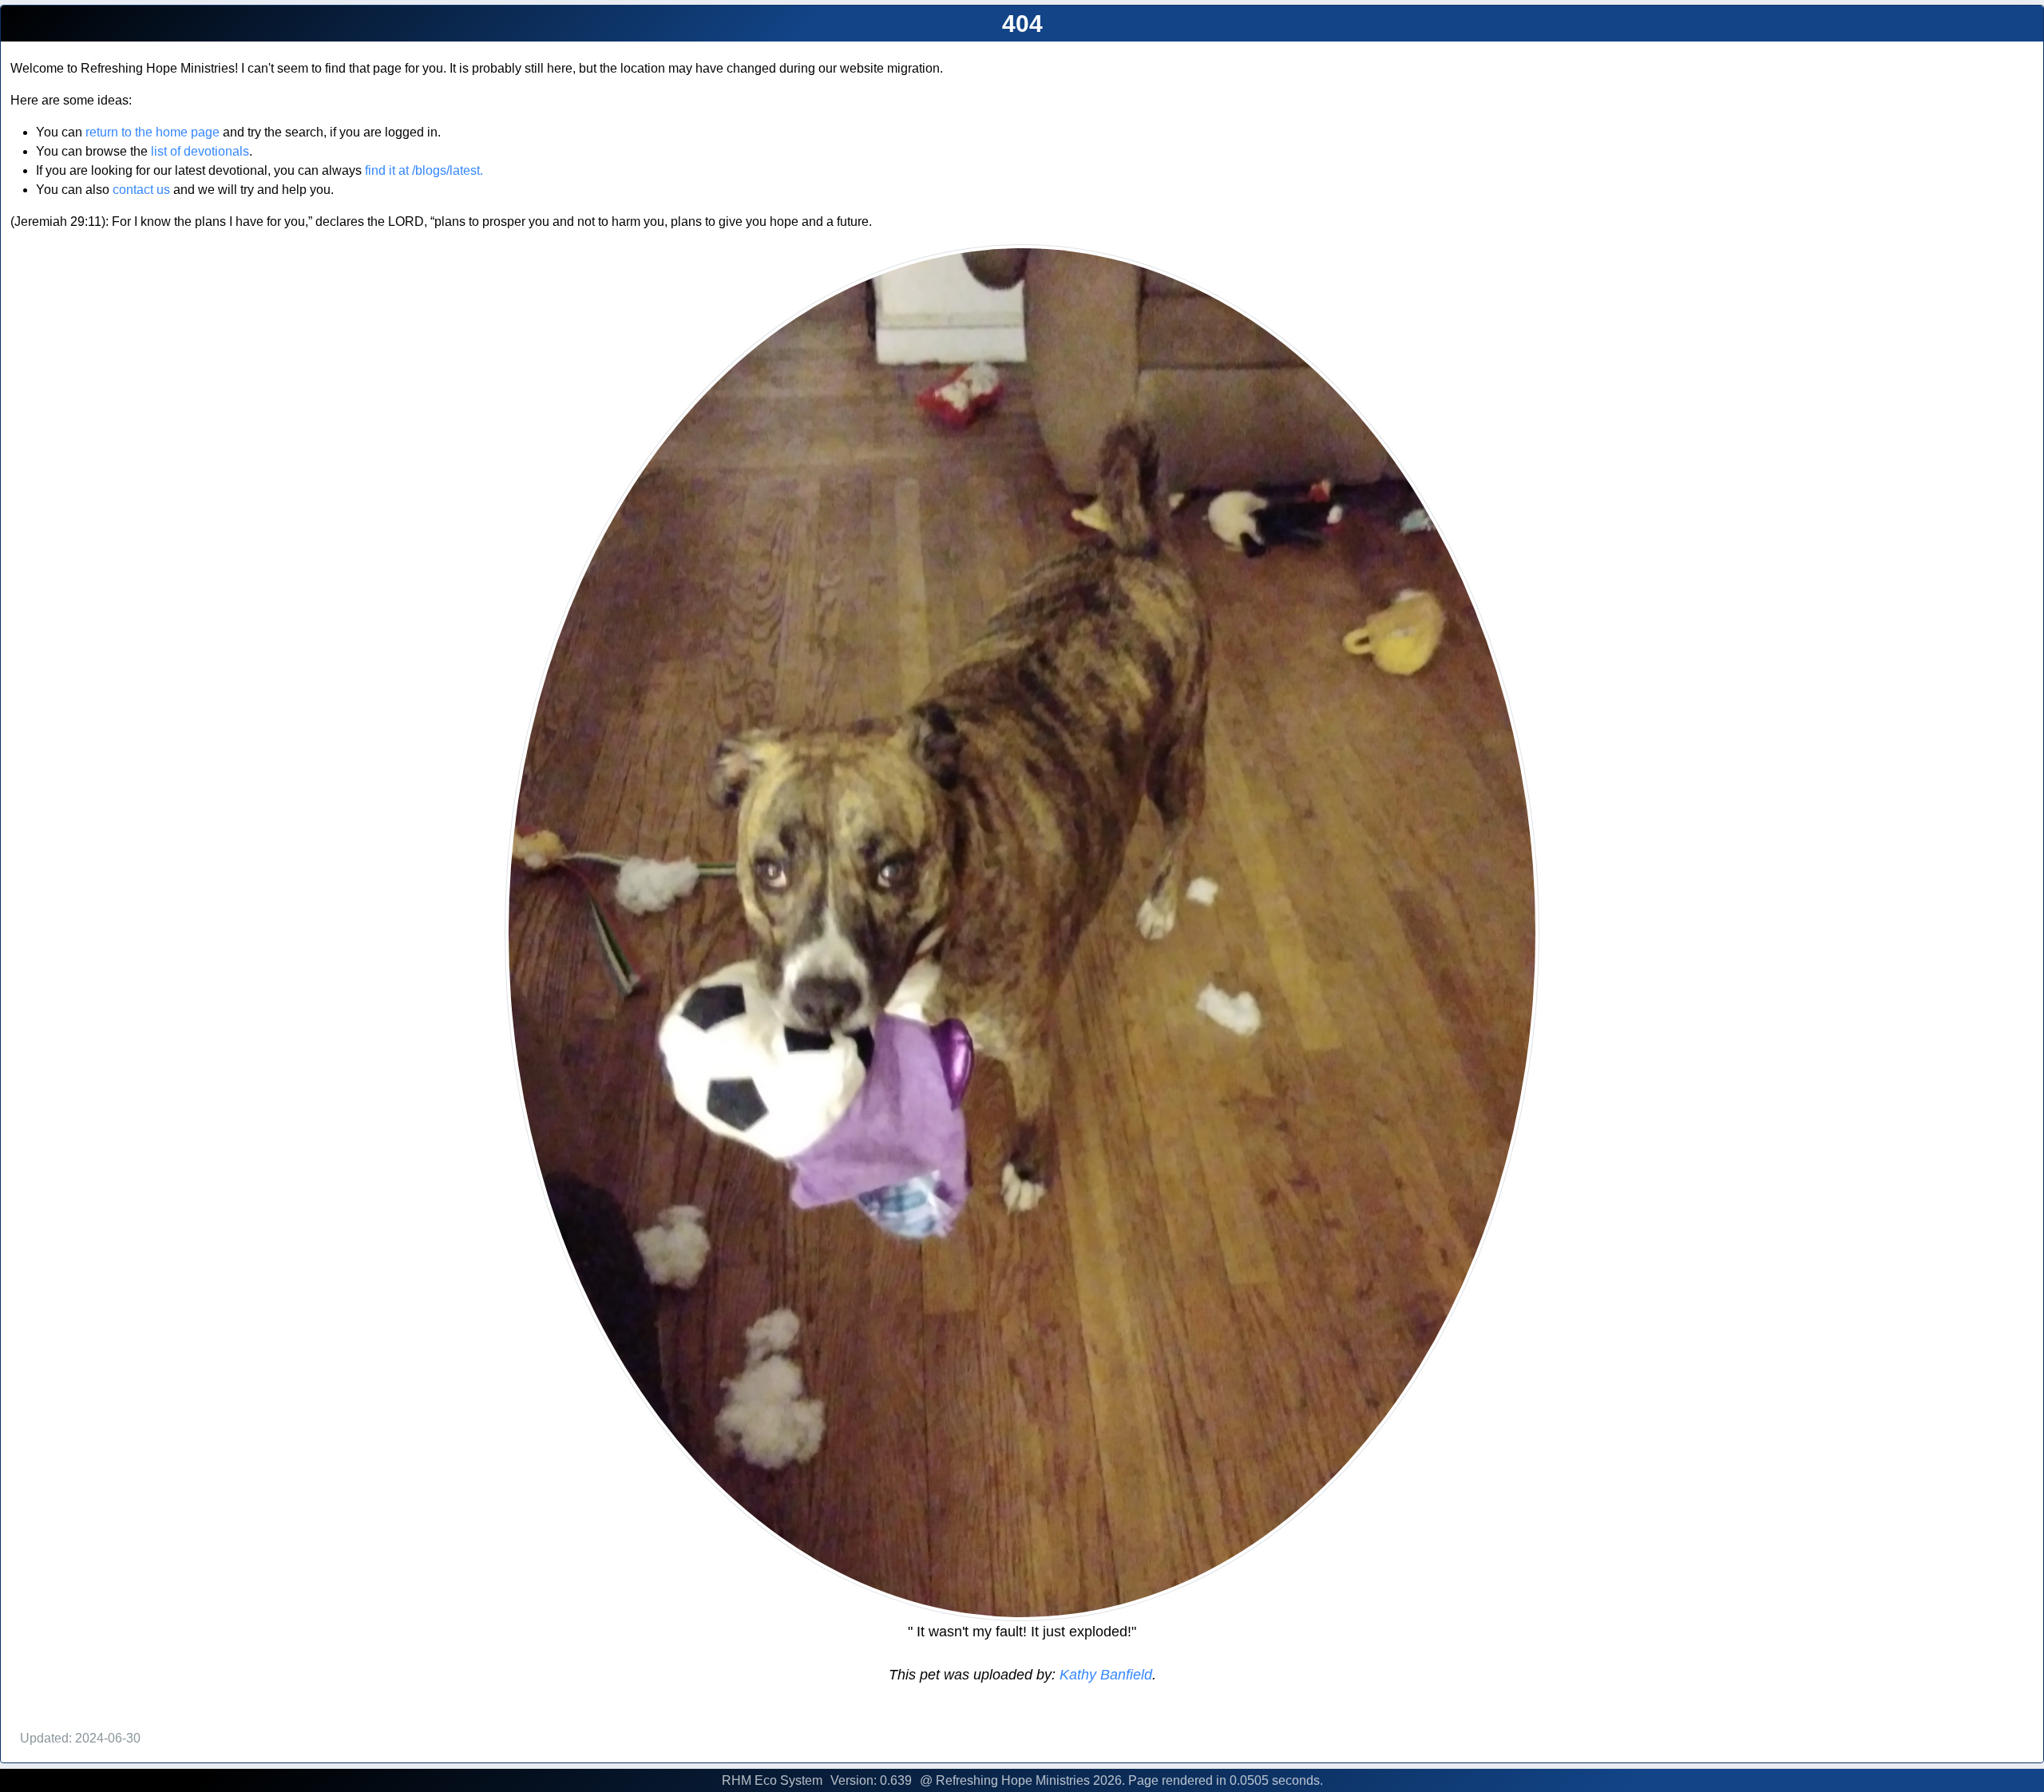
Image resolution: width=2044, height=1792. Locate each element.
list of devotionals (200, 151)
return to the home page (153, 132)
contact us (141, 190)
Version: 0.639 (871, 1780)
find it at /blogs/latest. (424, 170)
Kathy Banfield (1104, 1675)
